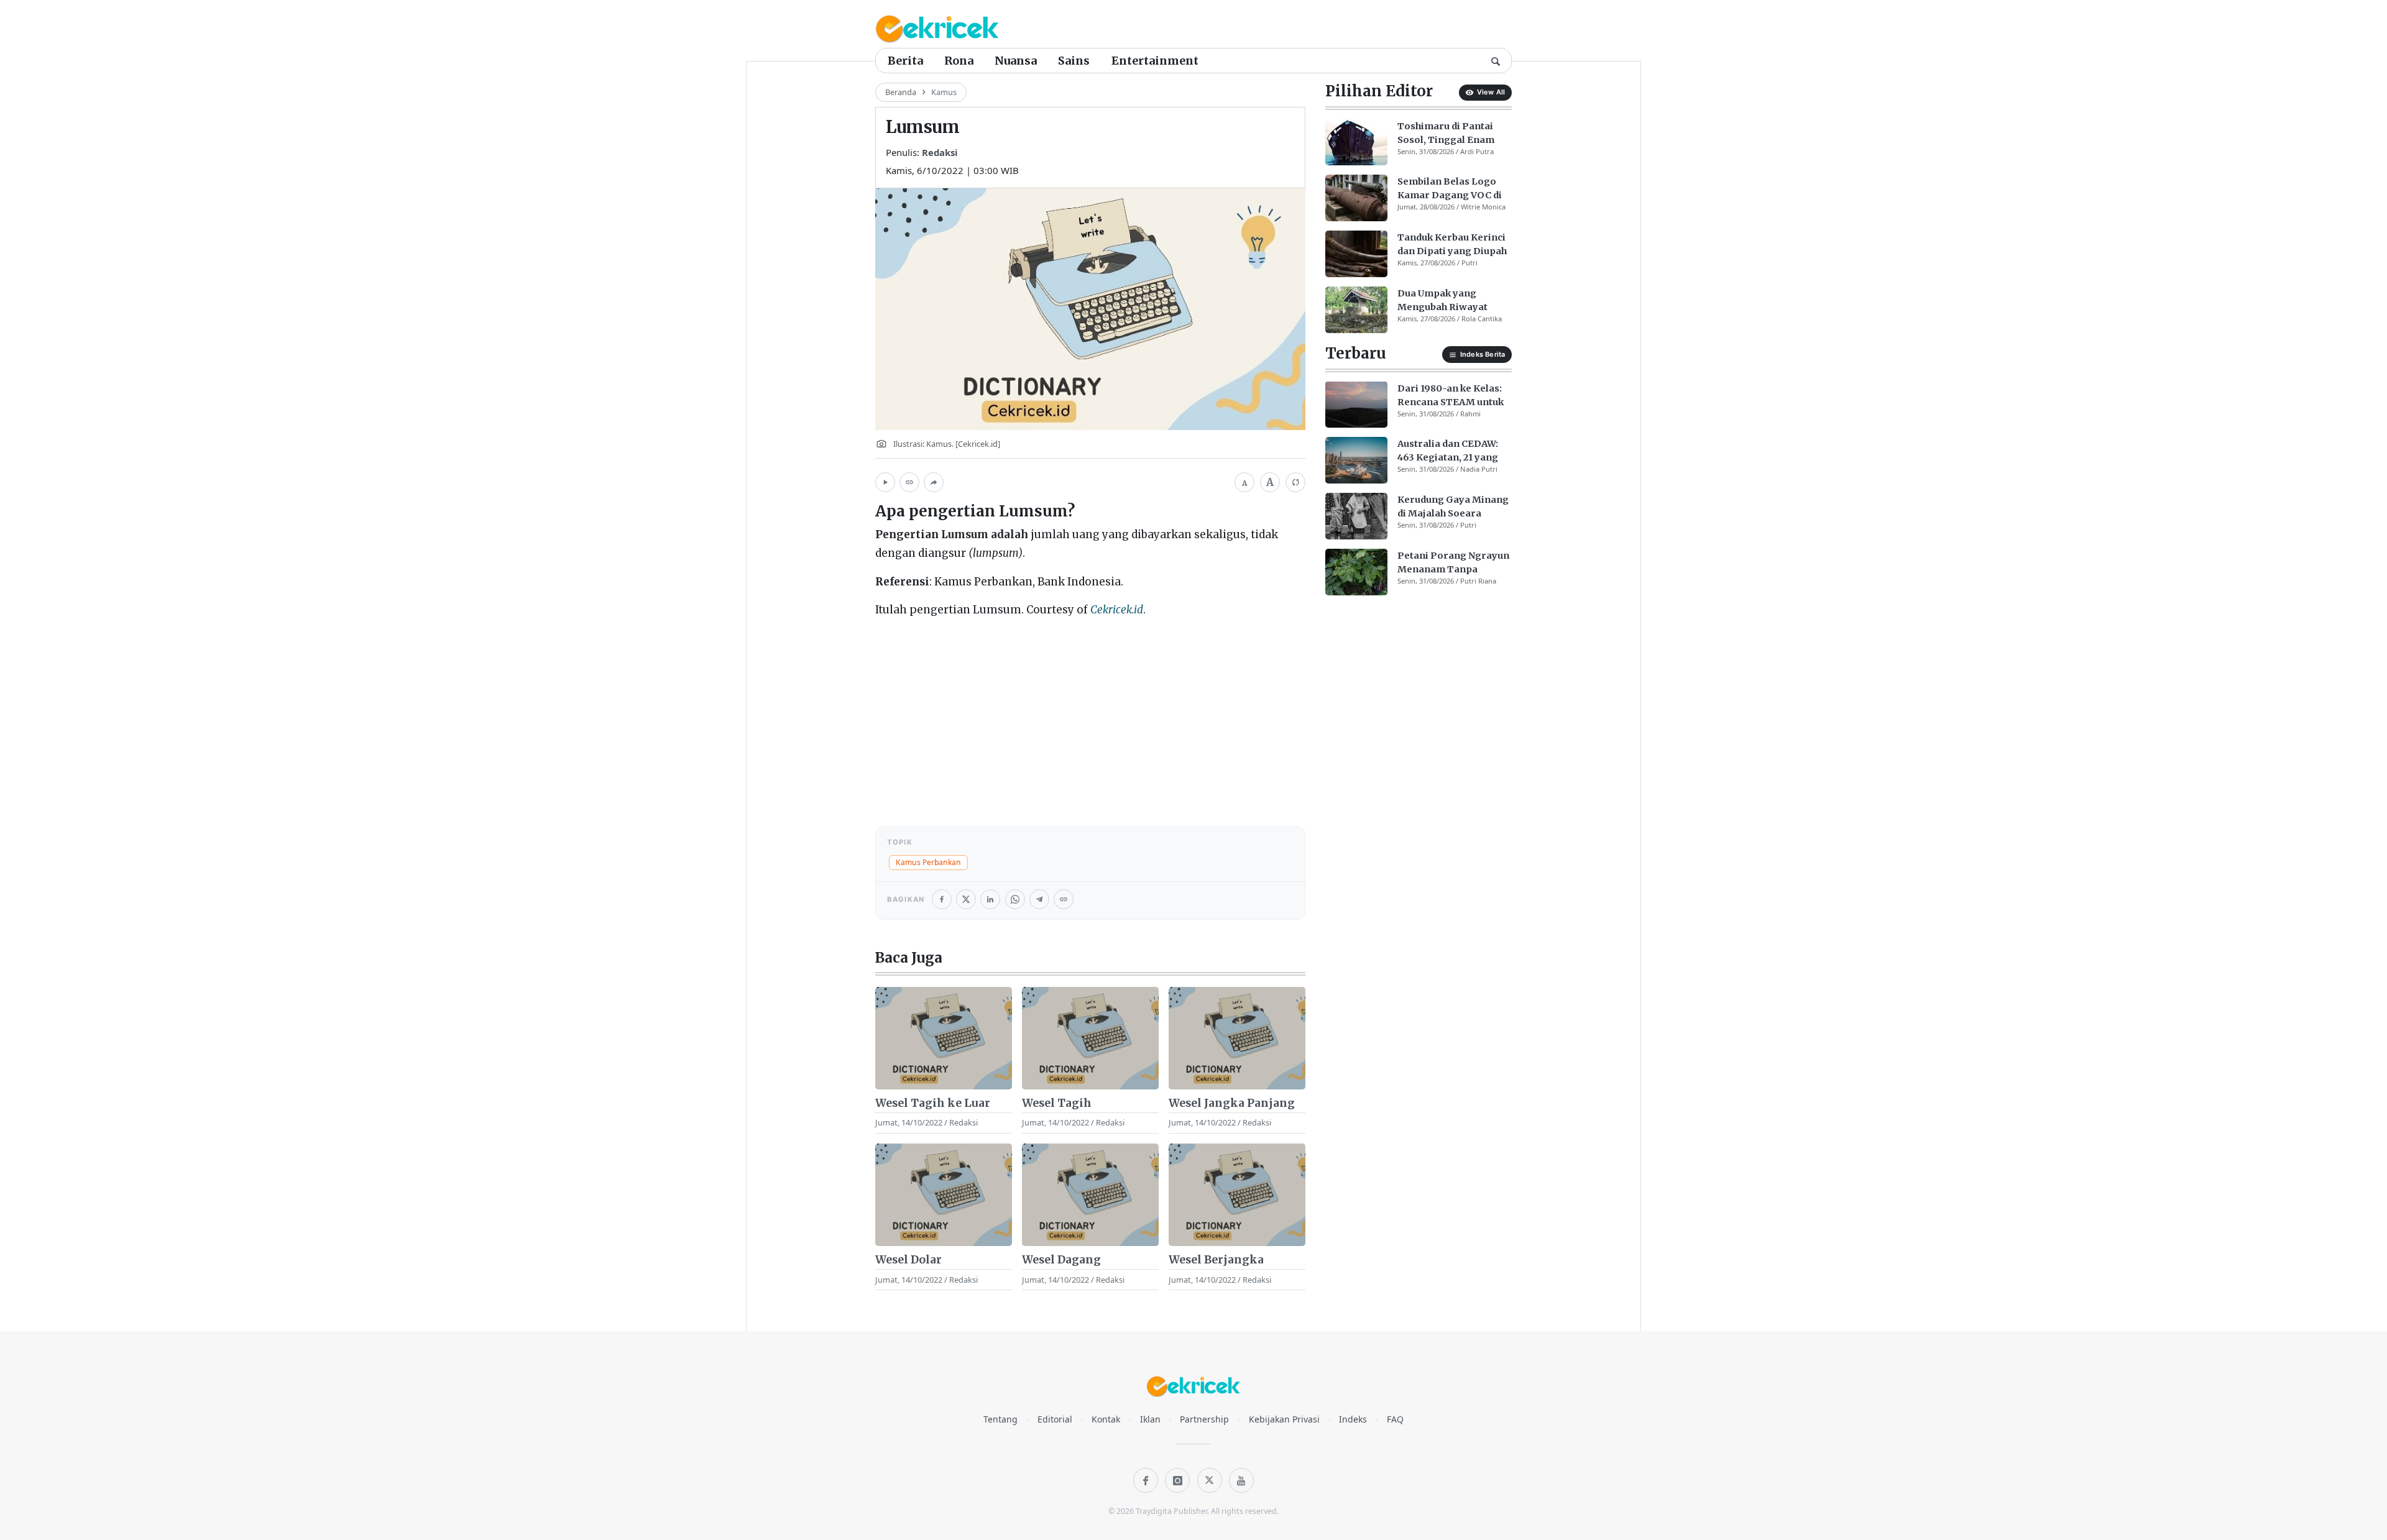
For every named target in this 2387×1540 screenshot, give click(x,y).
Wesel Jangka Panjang (1232, 1103)
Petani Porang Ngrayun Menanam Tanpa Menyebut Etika (1453, 563)
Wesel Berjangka (1216, 1260)
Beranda (901, 92)
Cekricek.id (1117, 610)
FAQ (1395, 1419)
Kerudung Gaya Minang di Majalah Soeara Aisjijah (1453, 507)
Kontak (1106, 1419)
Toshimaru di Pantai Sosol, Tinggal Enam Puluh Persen (1446, 133)
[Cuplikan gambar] (944, 1038)
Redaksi (940, 152)
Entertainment (1155, 61)
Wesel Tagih (1057, 1103)
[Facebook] (1146, 1480)
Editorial (1055, 1419)
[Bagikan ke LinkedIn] (990, 899)
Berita (905, 61)
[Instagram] (1177, 1480)
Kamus (944, 92)
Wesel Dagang (1061, 1260)
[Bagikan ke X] (966, 899)
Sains (1074, 61)
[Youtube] (1241, 1480)
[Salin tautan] (909, 482)
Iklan (1150, 1419)
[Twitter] (1210, 1480)
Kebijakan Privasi (1284, 1419)
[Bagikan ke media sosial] (934, 482)
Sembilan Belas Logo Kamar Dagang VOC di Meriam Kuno (1450, 189)
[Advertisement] (1090, 717)
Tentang (1000, 1419)
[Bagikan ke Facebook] (942, 899)
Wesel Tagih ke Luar (933, 1103)
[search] (1496, 60)
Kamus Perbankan (928, 862)
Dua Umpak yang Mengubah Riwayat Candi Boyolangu (1442, 301)
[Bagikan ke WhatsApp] (1015, 899)
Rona (959, 61)
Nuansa (1016, 61)
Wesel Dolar (908, 1260)
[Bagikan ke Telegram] (1039, 899)
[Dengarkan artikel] (885, 482)
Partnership (1204, 1419)
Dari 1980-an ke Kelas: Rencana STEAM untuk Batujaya (1451, 395)
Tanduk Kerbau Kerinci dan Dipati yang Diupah (1452, 244)
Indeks (1353, 1419)
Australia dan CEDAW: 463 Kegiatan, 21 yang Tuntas (1448, 451)
